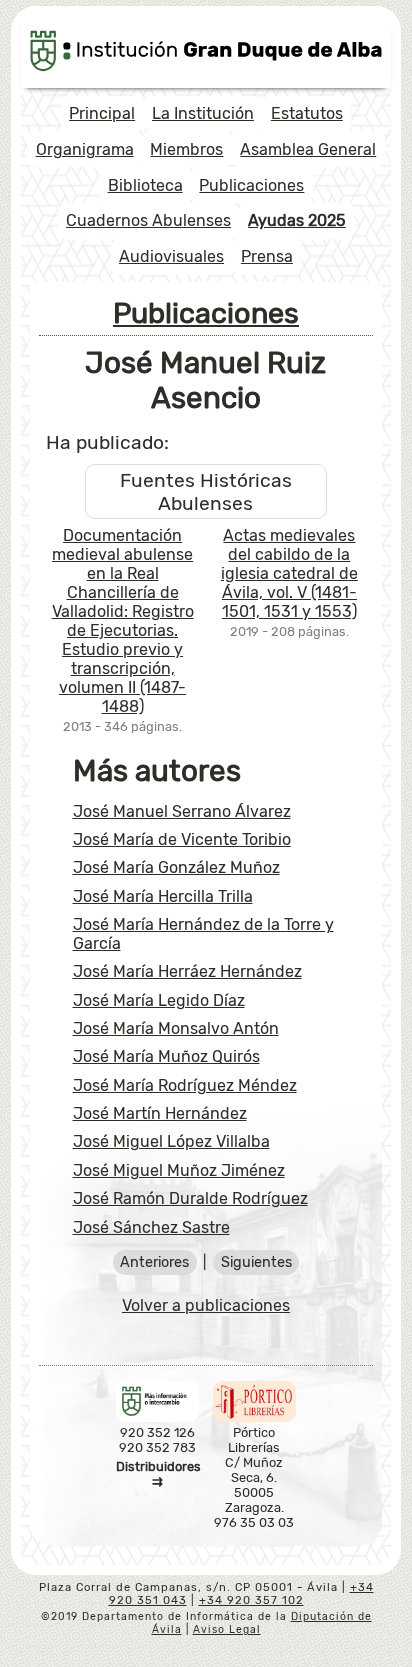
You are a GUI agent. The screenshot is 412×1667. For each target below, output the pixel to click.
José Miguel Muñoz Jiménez (179, 1170)
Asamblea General (308, 149)
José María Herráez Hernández (187, 971)
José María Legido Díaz (159, 1000)
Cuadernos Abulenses (148, 220)
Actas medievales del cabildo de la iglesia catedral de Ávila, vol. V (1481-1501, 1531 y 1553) (289, 573)
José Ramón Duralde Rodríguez (190, 1198)
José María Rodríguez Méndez (185, 1085)
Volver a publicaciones (206, 1305)
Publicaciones (251, 185)
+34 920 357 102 (251, 1600)
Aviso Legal (227, 1629)
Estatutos (307, 113)
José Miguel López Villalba (171, 1141)
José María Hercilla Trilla (163, 896)
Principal (102, 113)
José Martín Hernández (160, 1113)
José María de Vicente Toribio (182, 839)
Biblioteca (145, 185)
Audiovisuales (171, 256)
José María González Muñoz (176, 867)
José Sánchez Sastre (151, 1227)
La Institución (203, 113)
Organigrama (85, 149)
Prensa (267, 256)
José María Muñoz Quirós (166, 1056)
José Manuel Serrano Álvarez (182, 811)
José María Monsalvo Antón (176, 1028)
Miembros (186, 149)
